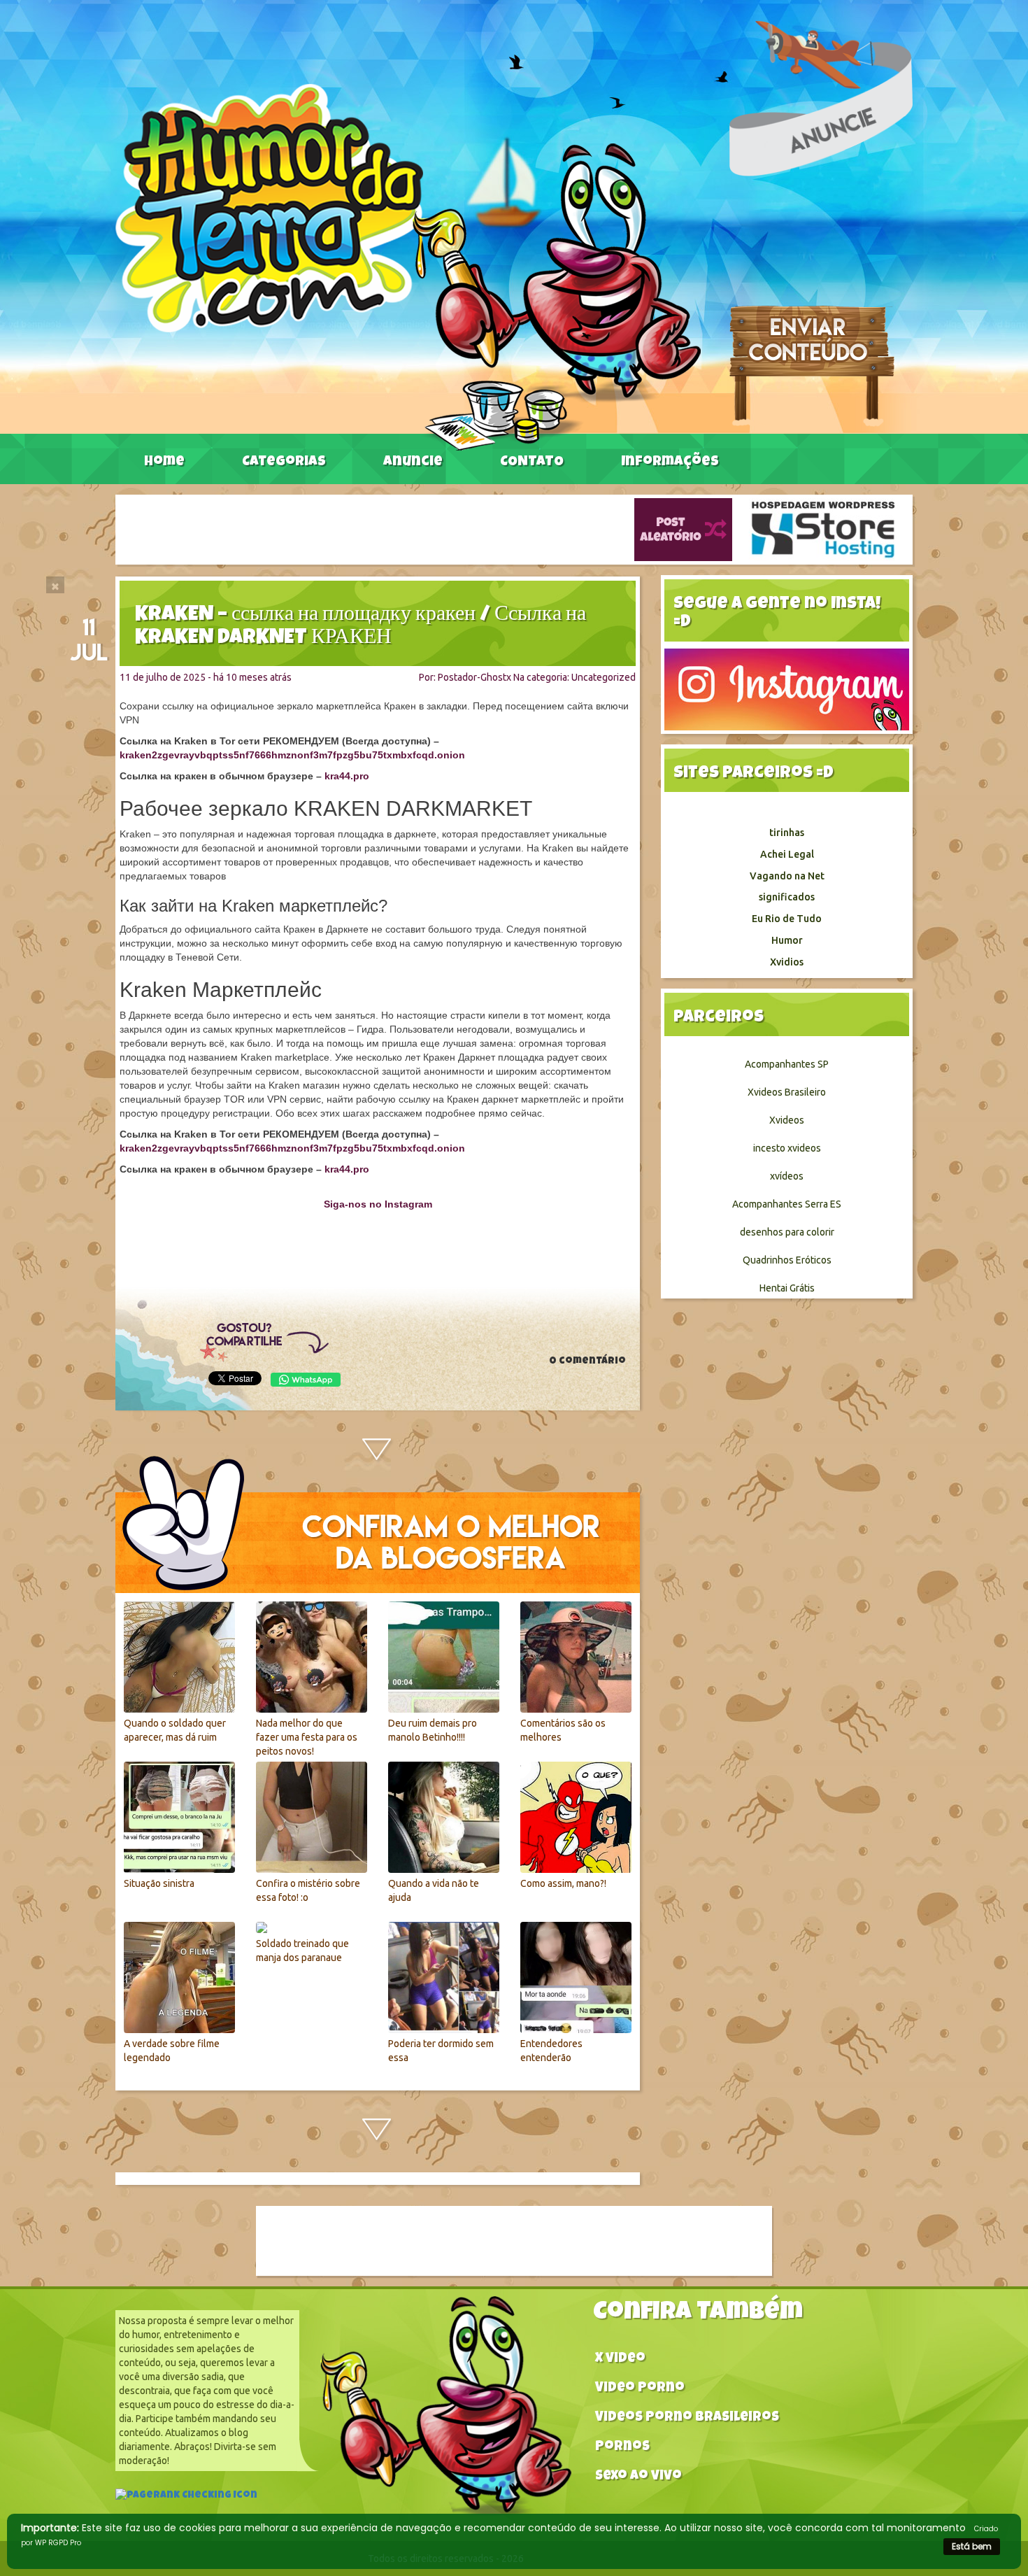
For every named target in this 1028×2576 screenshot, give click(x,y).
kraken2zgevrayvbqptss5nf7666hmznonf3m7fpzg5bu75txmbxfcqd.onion (292, 755)
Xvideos (787, 1120)
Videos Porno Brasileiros (687, 2418)
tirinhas (787, 833)
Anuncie (413, 462)
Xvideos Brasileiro (787, 1092)
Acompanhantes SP (787, 1064)
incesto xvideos (787, 1148)
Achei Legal (787, 854)
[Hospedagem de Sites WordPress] (823, 529)
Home (164, 462)
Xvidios (787, 962)
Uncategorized (604, 677)
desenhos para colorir (787, 1232)
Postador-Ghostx (474, 677)
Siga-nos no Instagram (378, 1204)
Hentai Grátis (787, 1288)
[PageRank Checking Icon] (186, 2497)
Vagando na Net (787, 876)
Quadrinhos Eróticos (787, 1260)
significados (787, 897)
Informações (670, 462)
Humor (787, 940)
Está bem (972, 2546)
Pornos (622, 2448)
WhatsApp (306, 1380)
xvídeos (787, 1176)
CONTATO (532, 462)
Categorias (284, 462)
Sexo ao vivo (638, 2477)
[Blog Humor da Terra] (408, 267)
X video (620, 2359)
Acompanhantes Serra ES (787, 1204)
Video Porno (640, 2389)
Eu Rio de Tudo (787, 919)
